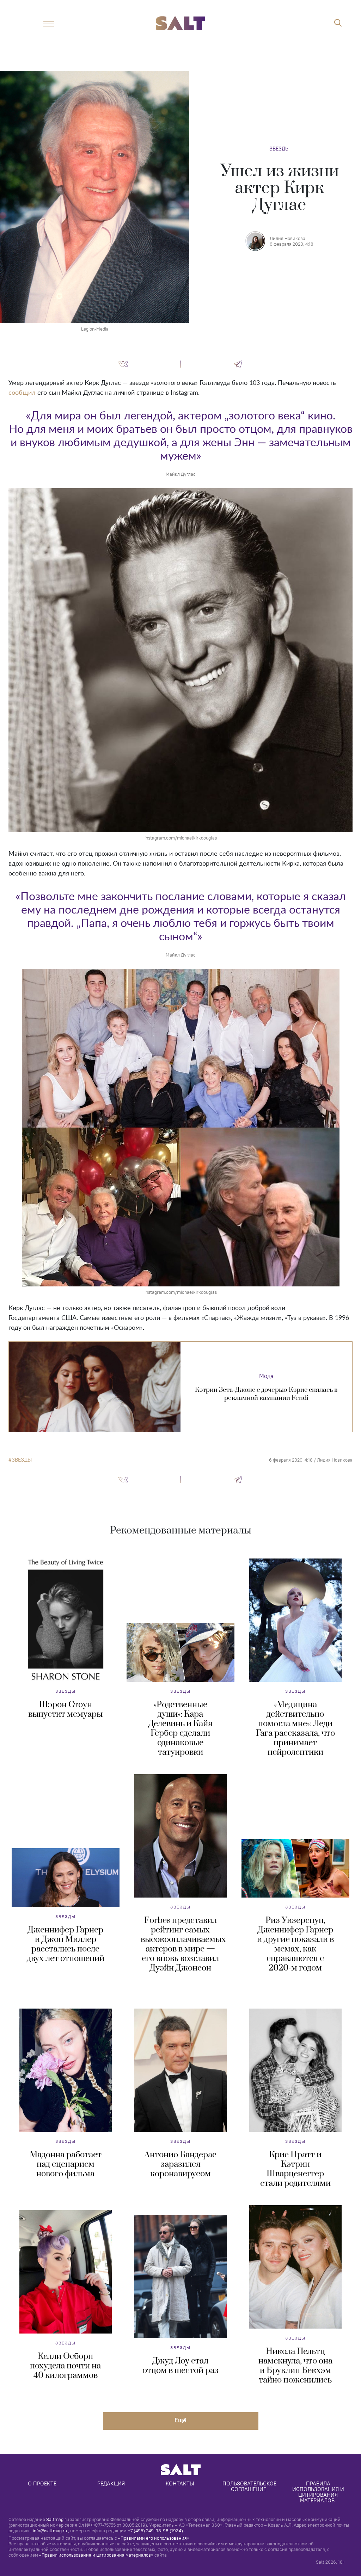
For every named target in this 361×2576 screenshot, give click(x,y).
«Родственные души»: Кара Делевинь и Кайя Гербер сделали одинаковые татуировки (180, 1729)
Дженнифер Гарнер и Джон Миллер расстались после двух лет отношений (66, 1944)
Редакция (111, 2483)
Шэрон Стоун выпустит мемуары (65, 1710)
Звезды (279, 149)
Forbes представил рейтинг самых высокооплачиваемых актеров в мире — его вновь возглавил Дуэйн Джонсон (183, 1944)
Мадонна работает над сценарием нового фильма (66, 2164)
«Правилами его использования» (154, 2538)
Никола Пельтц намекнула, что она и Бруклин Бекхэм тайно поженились (295, 2366)
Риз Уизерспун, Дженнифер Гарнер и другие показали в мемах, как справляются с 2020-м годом (295, 1944)
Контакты (180, 2483)
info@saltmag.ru (50, 2531)
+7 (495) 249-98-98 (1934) (155, 2531)
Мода (266, 1376)
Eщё (180, 2420)
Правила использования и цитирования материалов (319, 2492)
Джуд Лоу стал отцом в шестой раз (180, 2366)
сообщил (22, 393)
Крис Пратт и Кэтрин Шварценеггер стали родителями (295, 2169)
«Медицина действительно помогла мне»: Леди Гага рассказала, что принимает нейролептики (295, 1729)
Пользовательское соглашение (250, 2486)
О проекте (42, 2483)
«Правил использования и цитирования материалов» (96, 2555)
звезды (22, 1460)
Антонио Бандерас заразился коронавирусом (180, 2164)
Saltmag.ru (57, 2519)
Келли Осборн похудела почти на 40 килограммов (65, 2366)
